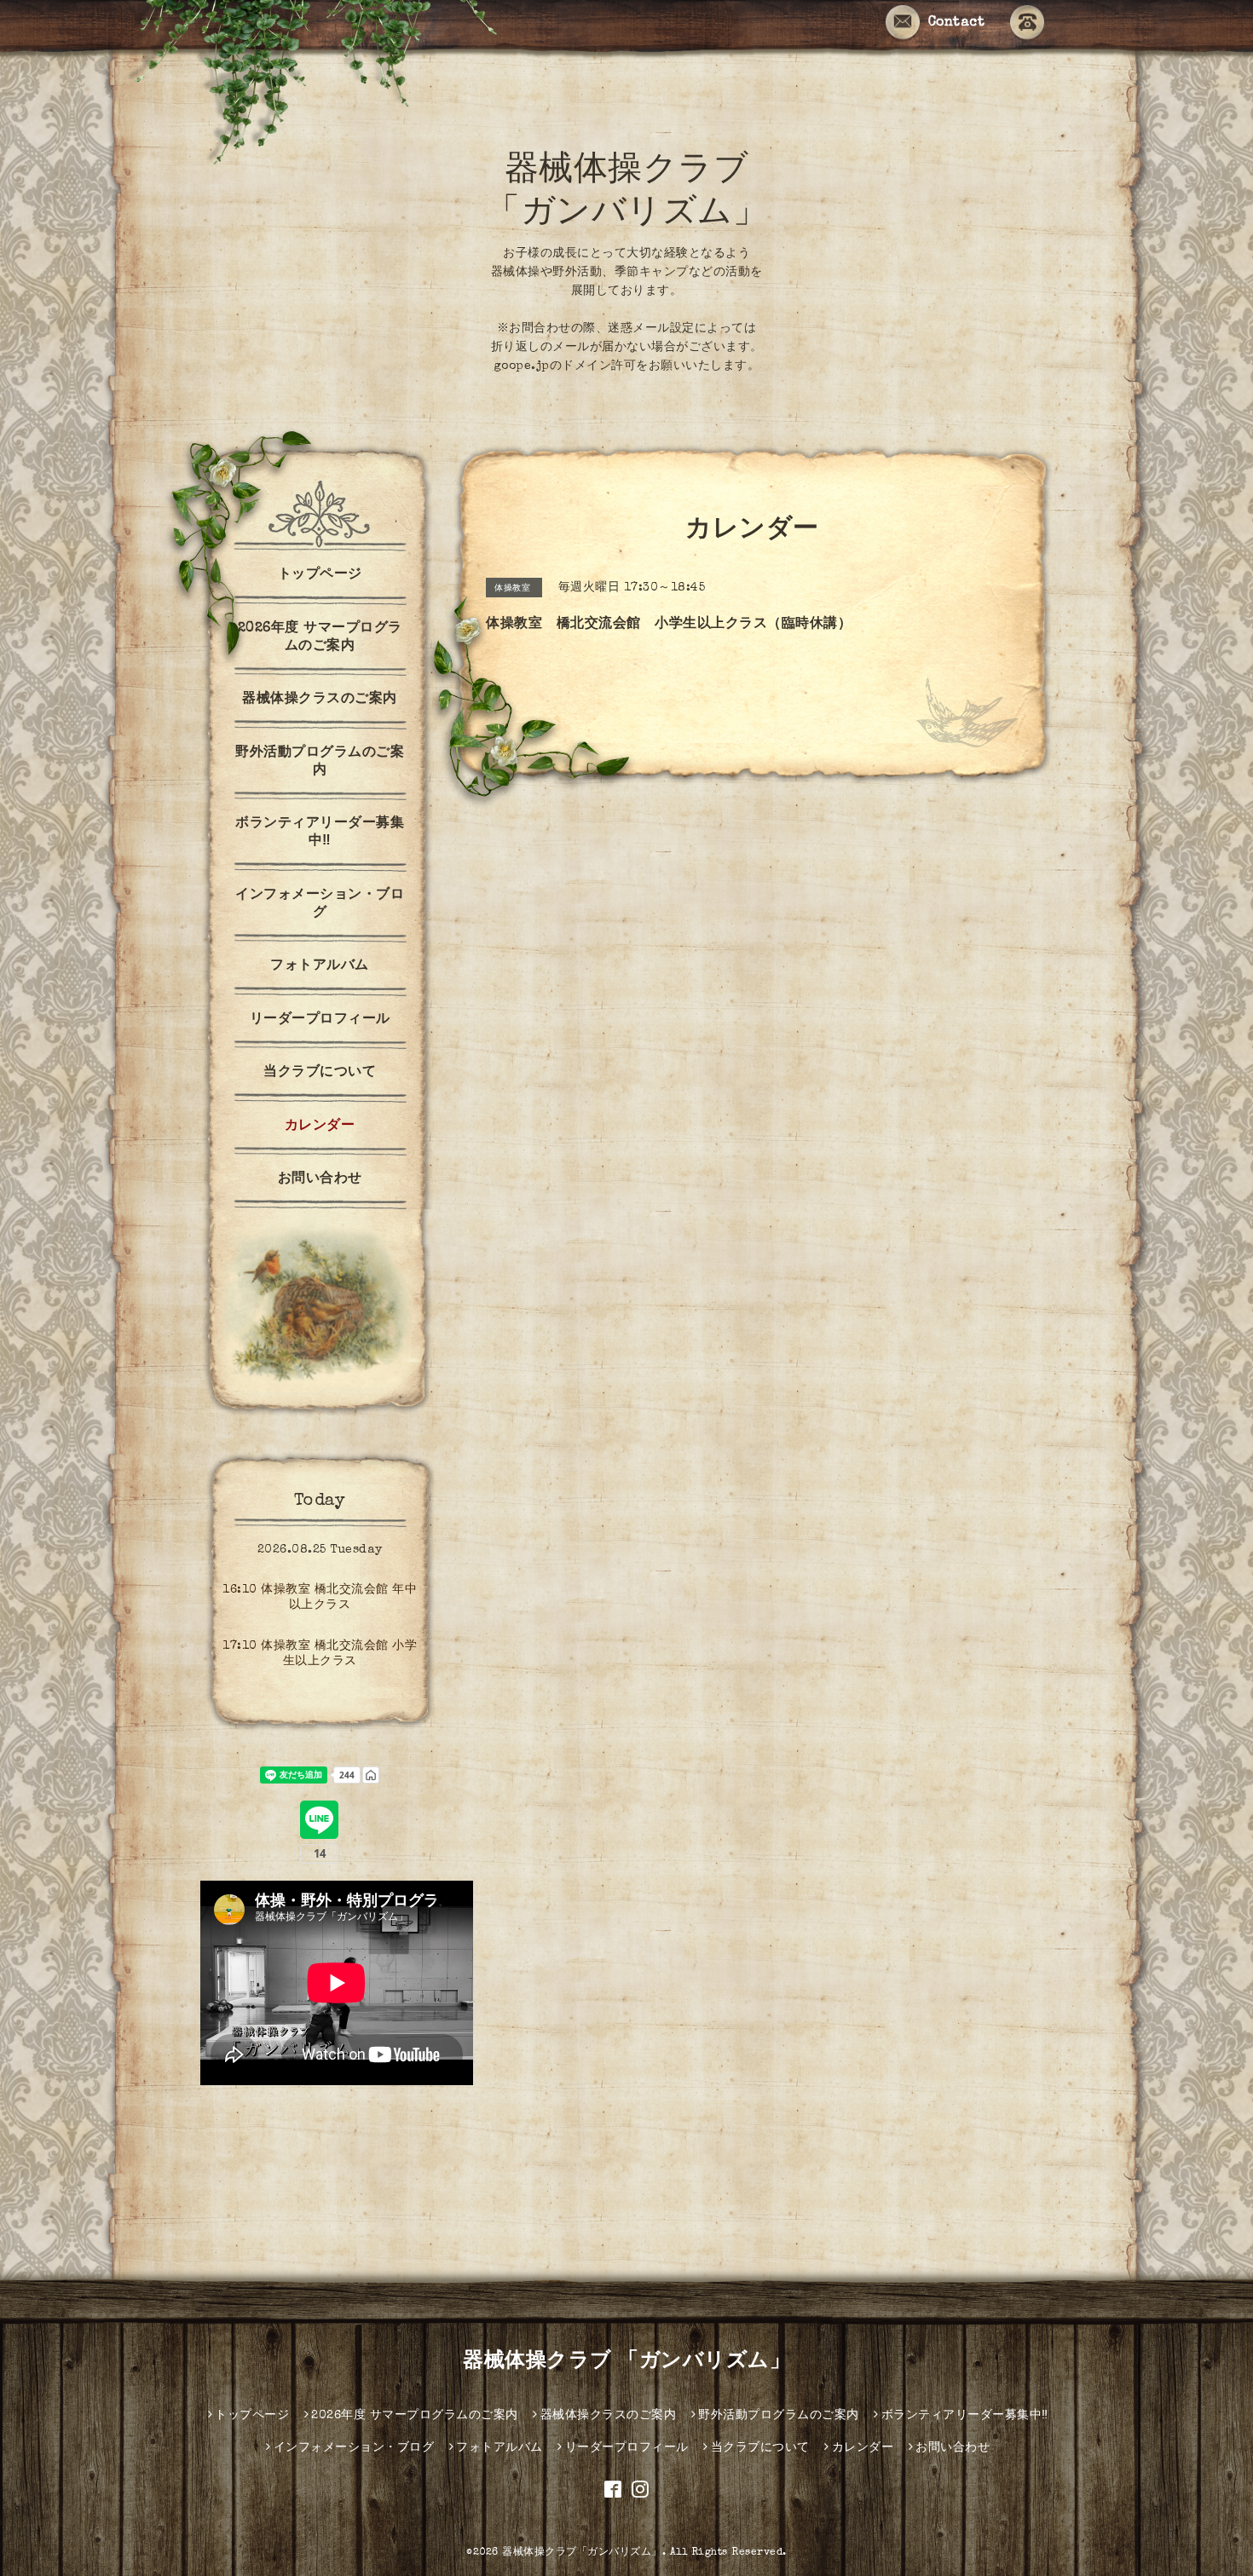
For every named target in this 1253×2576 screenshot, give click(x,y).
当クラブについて (320, 1073)
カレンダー (320, 1127)
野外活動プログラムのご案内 (320, 762)
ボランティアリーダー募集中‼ (320, 833)
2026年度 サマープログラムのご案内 (320, 638)
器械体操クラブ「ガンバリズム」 (582, 2553)
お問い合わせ (320, 1179)
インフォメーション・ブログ (320, 905)
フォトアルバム (320, 966)
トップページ (320, 575)
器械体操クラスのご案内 (320, 700)
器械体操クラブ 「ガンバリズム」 (626, 2362)
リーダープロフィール (320, 1020)
